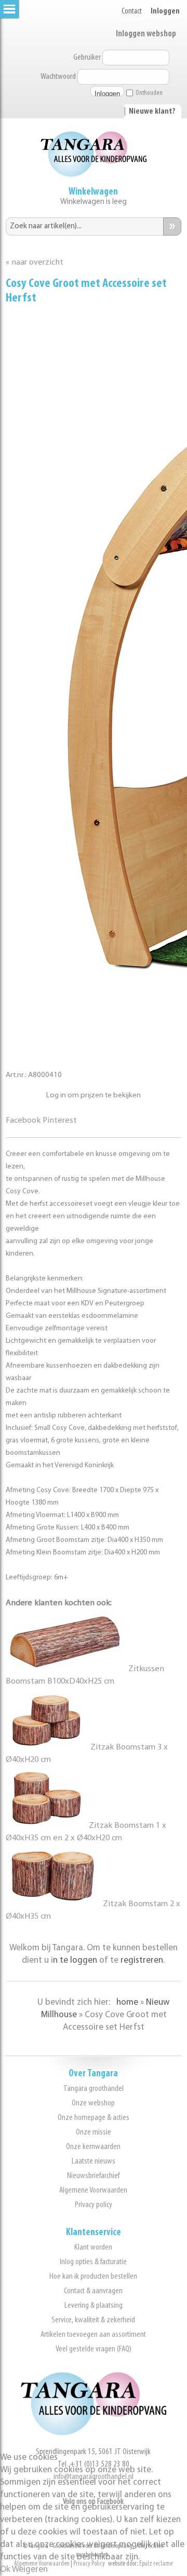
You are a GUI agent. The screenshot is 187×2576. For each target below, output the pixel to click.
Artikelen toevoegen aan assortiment (93, 2334)
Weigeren (30, 2570)
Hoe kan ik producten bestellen (93, 2276)
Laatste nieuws (94, 2161)
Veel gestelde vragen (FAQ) (94, 2349)
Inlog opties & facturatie (93, 2262)
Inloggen (165, 11)
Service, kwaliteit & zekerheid (93, 2320)
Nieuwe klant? (152, 112)
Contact (132, 11)
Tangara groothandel (94, 2089)
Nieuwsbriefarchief (93, 2176)
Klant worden (93, 2247)
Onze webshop (93, 2103)
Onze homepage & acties (94, 2118)
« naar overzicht (35, 263)
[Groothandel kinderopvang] (94, 2433)
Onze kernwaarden (93, 2147)
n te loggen (75, 1960)
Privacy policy (94, 2205)
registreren (142, 1960)
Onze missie (94, 2132)
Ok (5, 2570)
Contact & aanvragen (93, 2291)
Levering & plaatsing (94, 2305)
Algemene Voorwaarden (93, 2190)
